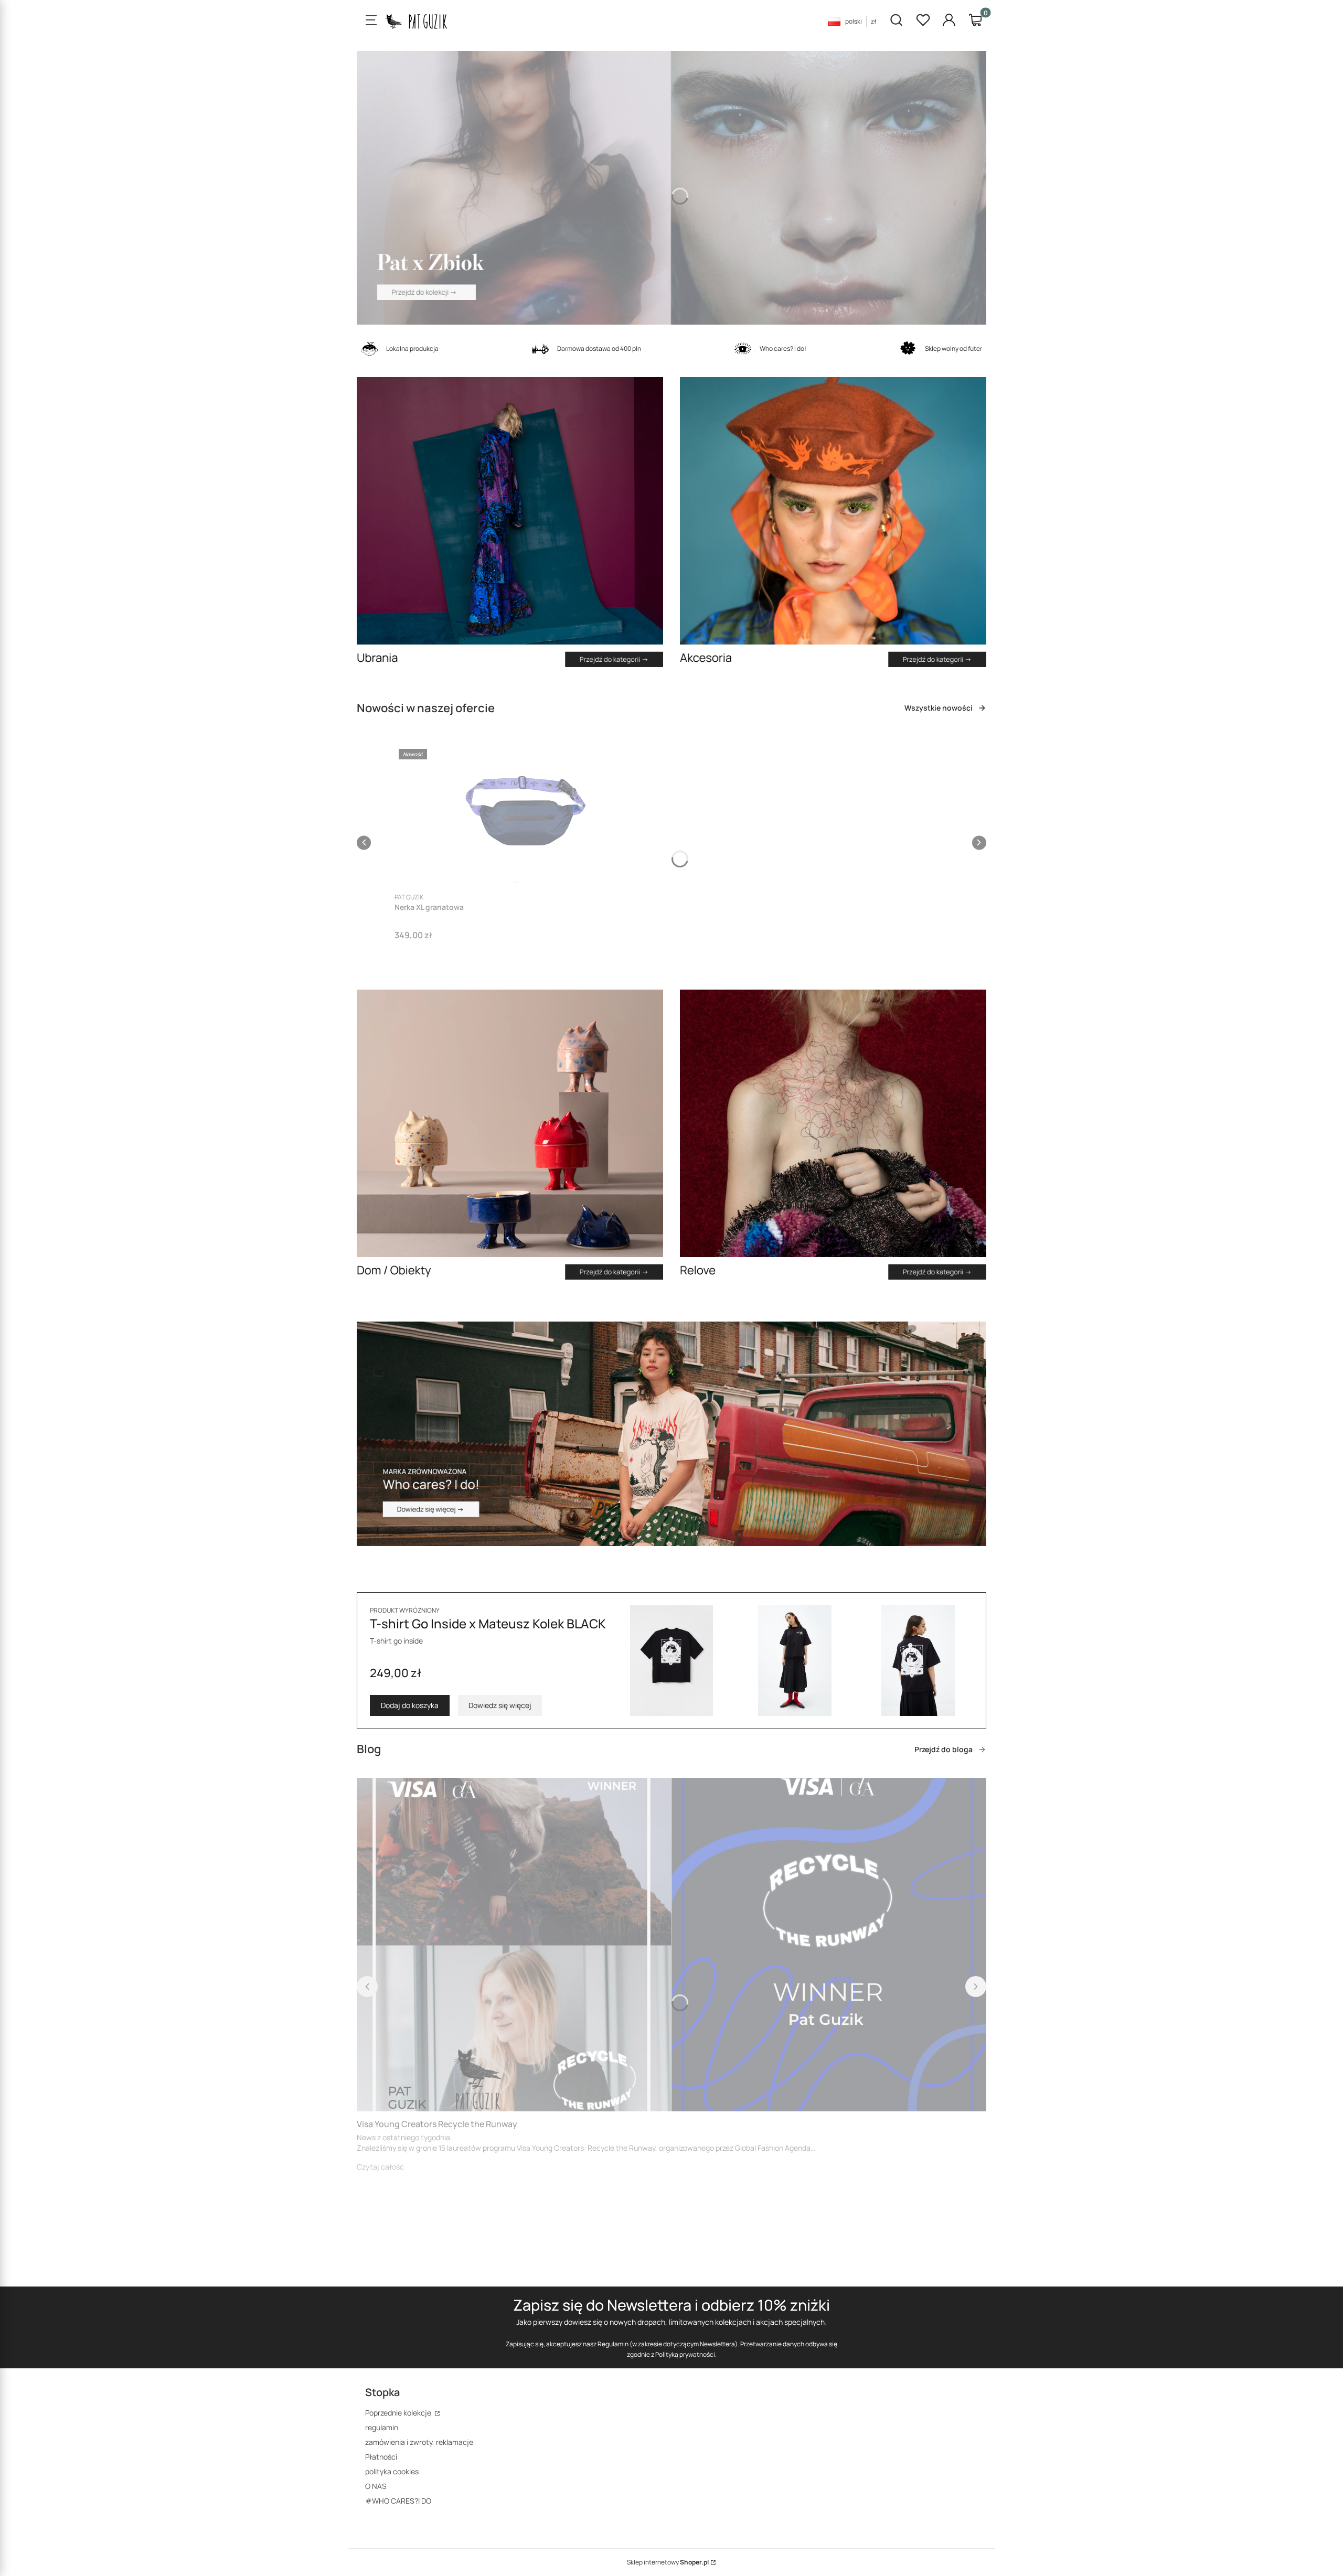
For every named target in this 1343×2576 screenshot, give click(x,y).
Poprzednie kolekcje (399, 2413)
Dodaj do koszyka (410, 1705)
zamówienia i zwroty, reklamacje (419, 2442)
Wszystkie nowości (939, 708)
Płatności (381, 2457)
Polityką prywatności (685, 2354)
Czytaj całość (380, 2167)
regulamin (382, 2427)
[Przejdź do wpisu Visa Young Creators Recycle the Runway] (671, 1945)
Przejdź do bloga (944, 1749)
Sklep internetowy (668, 2562)
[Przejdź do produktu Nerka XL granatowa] (526, 815)
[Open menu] (371, 21)
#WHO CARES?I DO (398, 2501)
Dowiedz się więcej (500, 1705)
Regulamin (613, 2344)
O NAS (376, 2486)
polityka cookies (392, 2471)
